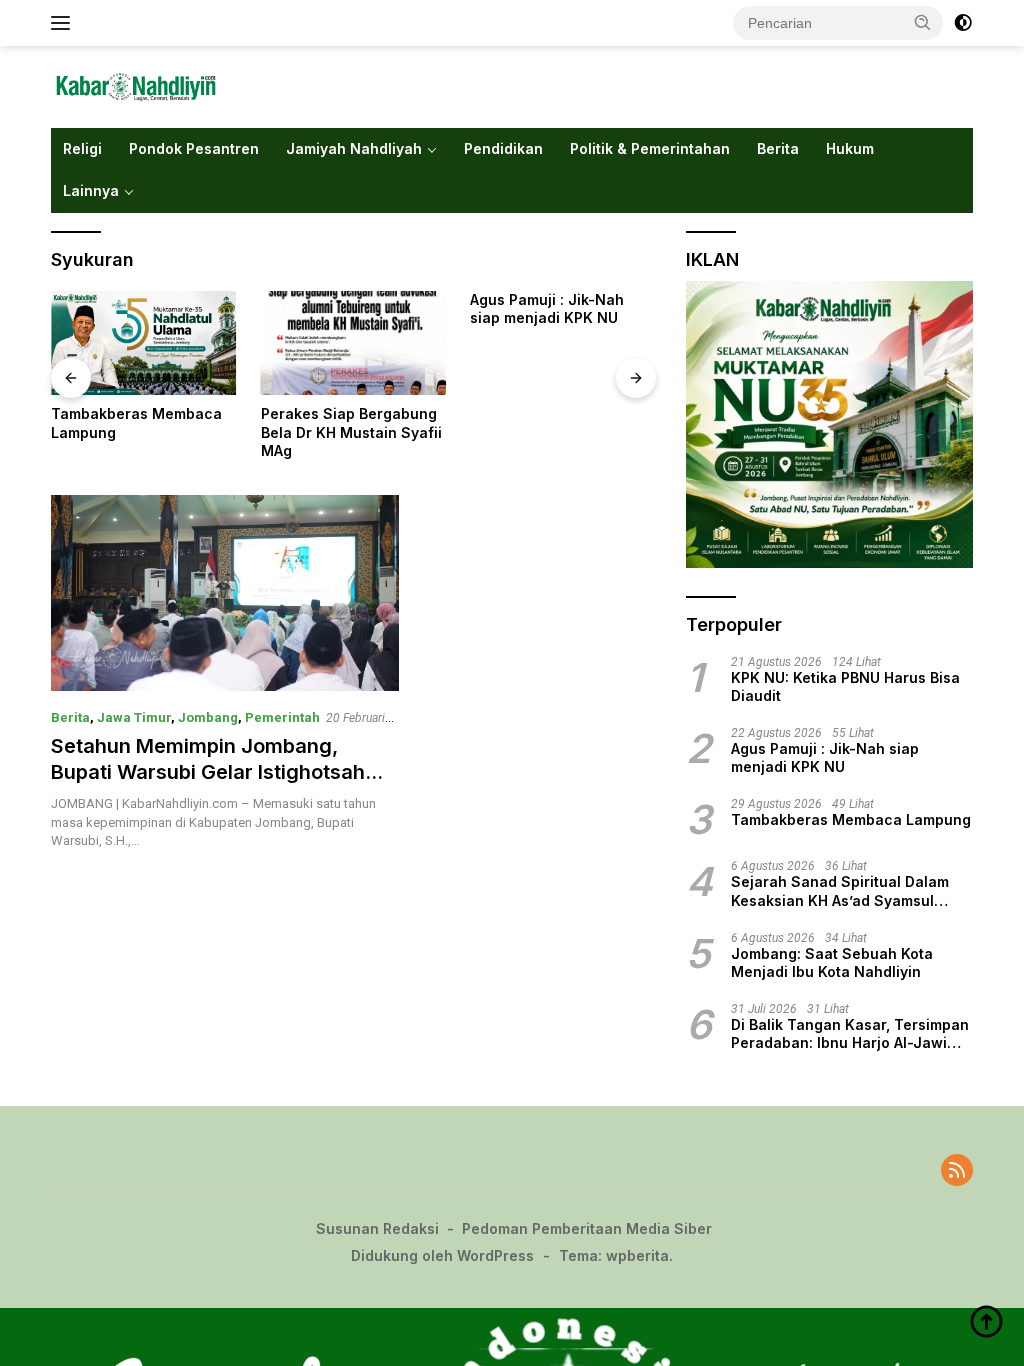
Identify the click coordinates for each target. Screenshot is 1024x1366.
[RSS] (957, 1171)
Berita (778, 148)
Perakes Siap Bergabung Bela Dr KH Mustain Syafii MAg (351, 431)
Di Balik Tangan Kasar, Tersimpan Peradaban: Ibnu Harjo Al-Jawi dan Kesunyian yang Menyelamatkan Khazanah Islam (850, 1034)
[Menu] (64, 23)
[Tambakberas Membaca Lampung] (144, 343)
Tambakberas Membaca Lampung (136, 422)
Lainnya (91, 190)
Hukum (850, 148)
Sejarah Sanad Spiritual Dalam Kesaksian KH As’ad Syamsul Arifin (840, 891)
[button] (923, 22)
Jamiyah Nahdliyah (354, 148)
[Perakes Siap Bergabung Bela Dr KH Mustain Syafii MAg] (354, 343)
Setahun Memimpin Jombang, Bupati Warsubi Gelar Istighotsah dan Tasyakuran (208, 772)
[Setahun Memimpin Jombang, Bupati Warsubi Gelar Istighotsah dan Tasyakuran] (225, 593)
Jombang (208, 717)
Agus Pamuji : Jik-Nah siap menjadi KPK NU (547, 308)
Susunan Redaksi (377, 1228)
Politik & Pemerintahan (650, 148)
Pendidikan (503, 148)
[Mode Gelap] (963, 23)
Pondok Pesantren (194, 148)
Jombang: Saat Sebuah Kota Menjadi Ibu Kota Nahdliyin (832, 962)
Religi (82, 148)
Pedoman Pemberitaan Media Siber (587, 1228)
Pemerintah (282, 717)
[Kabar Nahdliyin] (136, 86)
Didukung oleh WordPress (442, 1255)
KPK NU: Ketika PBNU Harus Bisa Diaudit (845, 686)
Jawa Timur (134, 717)
